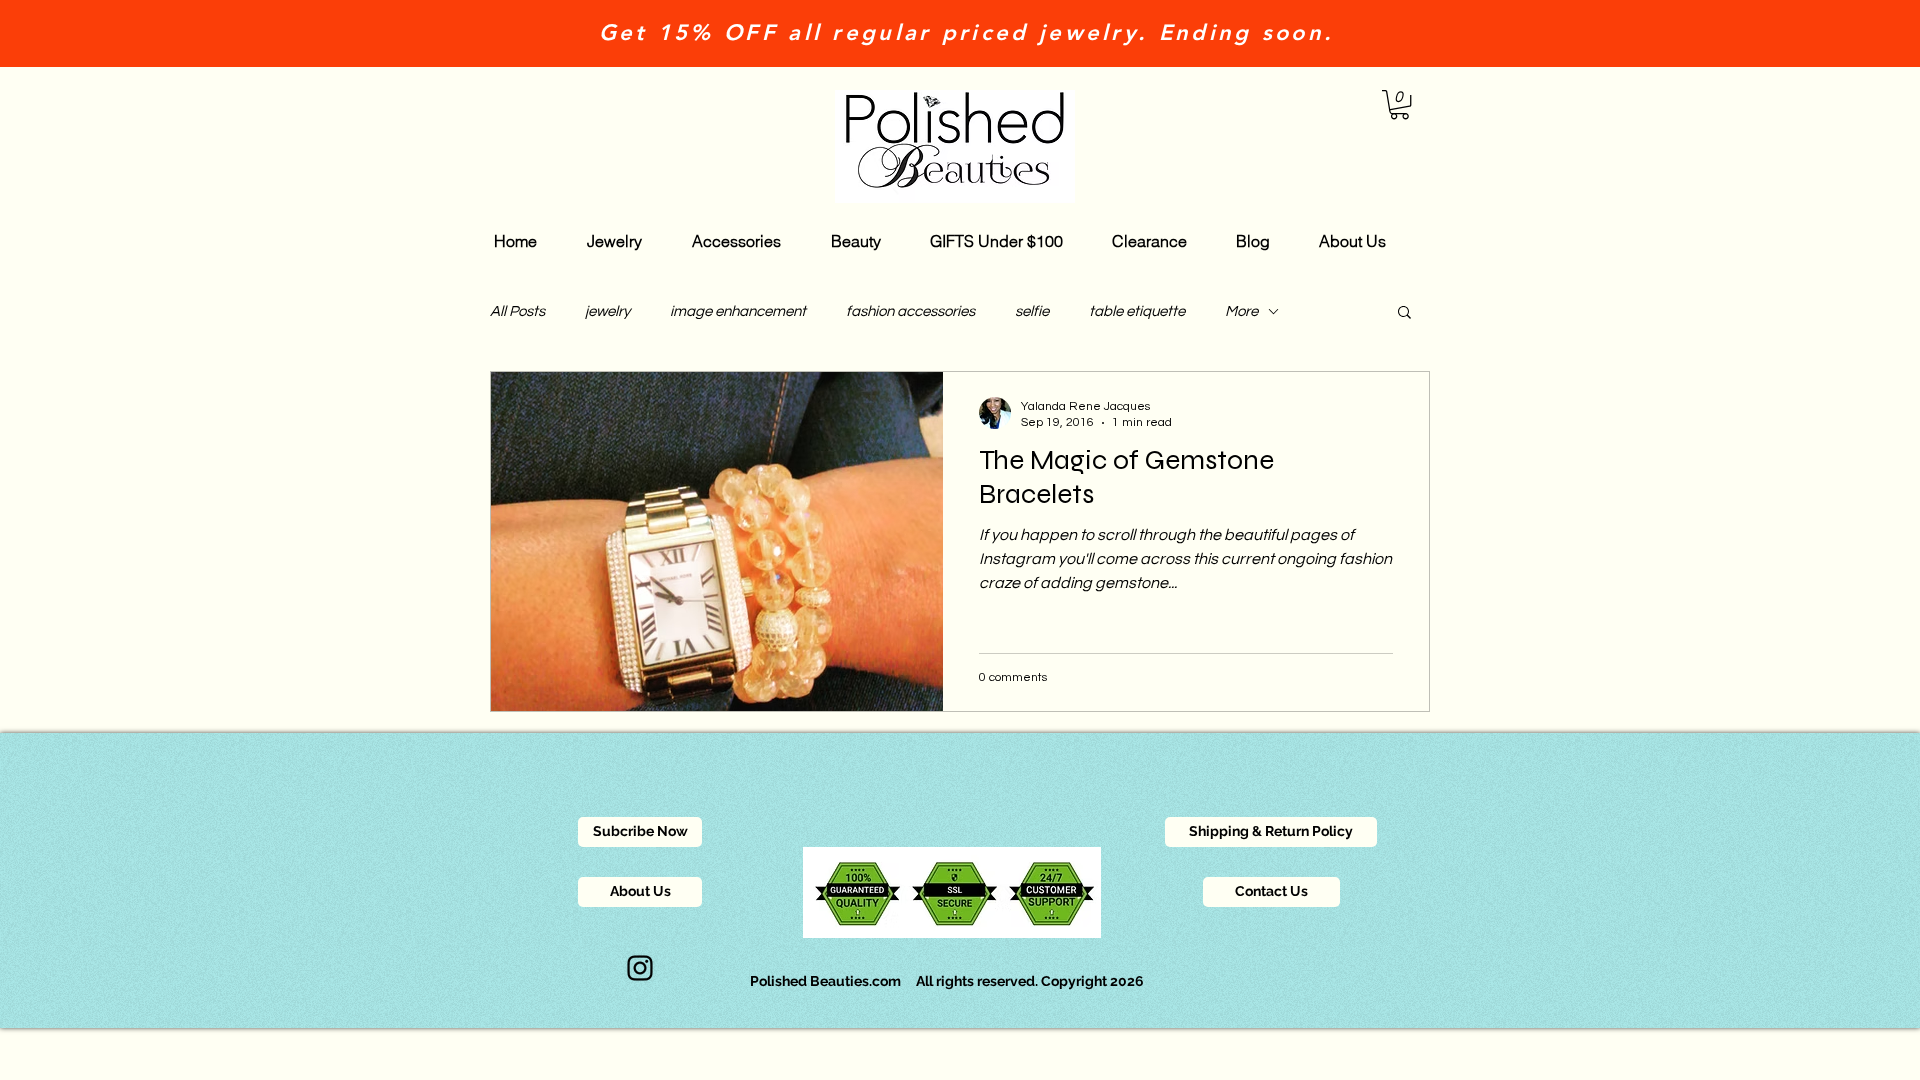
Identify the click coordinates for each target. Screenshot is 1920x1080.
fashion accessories (910, 311)
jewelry (607, 311)
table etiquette (1137, 311)
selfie (1032, 311)
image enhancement (738, 311)
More (1241, 311)
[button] (1399, 104)
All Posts (517, 311)
